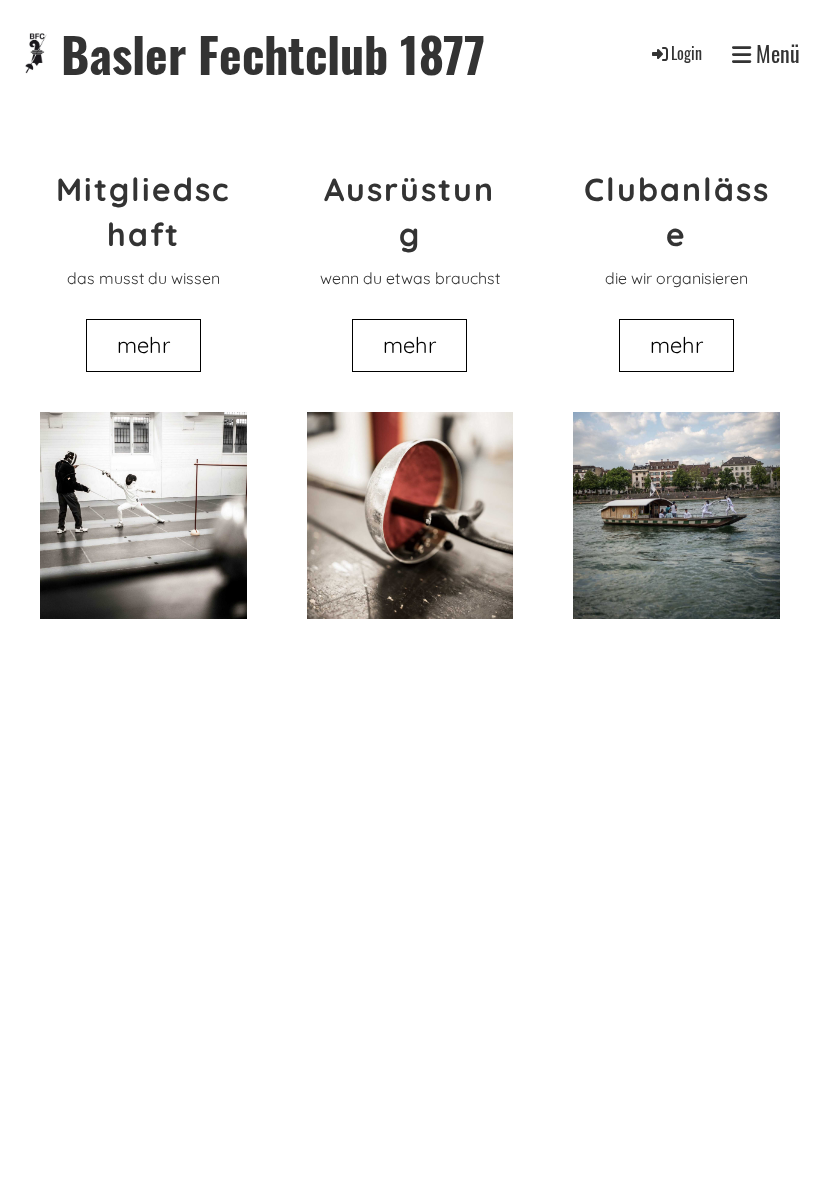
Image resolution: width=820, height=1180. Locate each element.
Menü (775, 53)
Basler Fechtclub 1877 (273, 53)
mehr (143, 345)
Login (686, 53)
